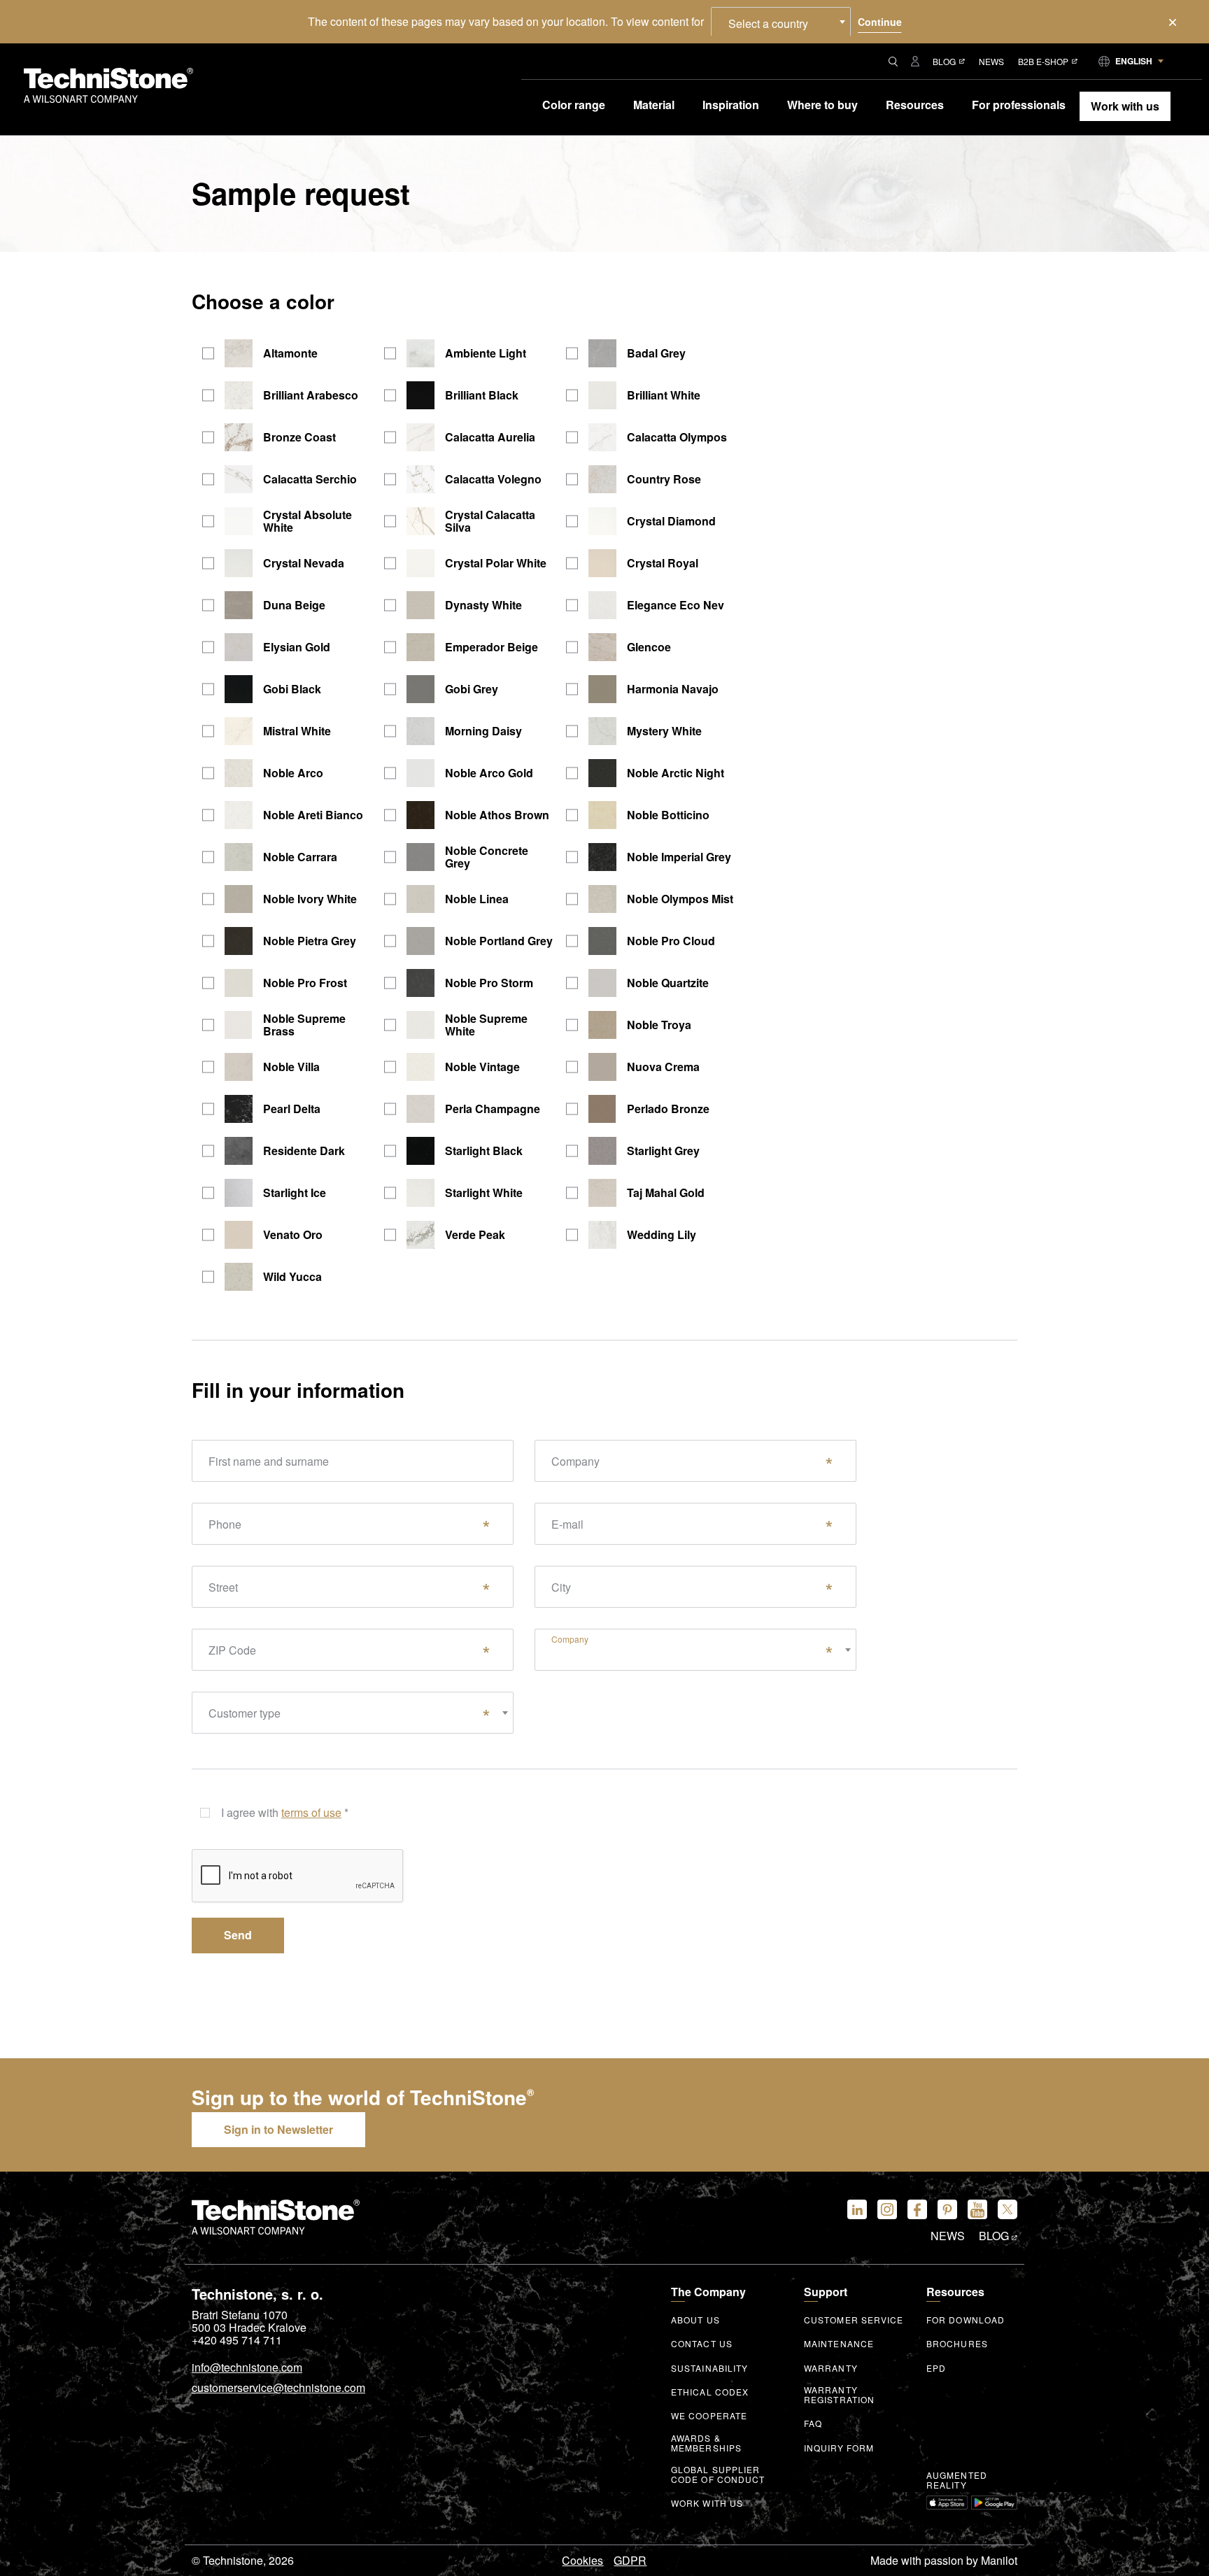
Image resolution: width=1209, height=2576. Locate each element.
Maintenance (839, 2344)
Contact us (702, 2344)
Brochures (957, 2344)
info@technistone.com (247, 2368)
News (991, 61)
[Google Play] (994, 2503)
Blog (944, 61)
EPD (936, 2368)
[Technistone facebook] (917, 2209)
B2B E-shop (1043, 61)
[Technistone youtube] (977, 2209)
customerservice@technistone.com (278, 2389)
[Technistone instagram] (887, 2209)
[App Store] (947, 2503)
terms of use (311, 1813)
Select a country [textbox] (768, 23)
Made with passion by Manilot (944, 2561)
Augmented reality (957, 2480)
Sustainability (709, 2368)
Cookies (582, 2561)
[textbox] (695, 1637)
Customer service (854, 2320)
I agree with (285, 1812)
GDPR (630, 2561)
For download (966, 2320)
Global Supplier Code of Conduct (718, 2475)
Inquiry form (839, 2448)
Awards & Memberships (706, 2443)
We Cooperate (709, 2416)
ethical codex (710, 2392)
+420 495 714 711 (237, 2340)
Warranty (831, 2368)
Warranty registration (839, 2395)
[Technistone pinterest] (947, 2209)
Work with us (707, 2503)
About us (695, 2320)
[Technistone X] (1007, 2209)
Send (238, 1935)
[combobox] (781, 22)
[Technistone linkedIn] (857, 2209)
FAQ (813, 2423)
